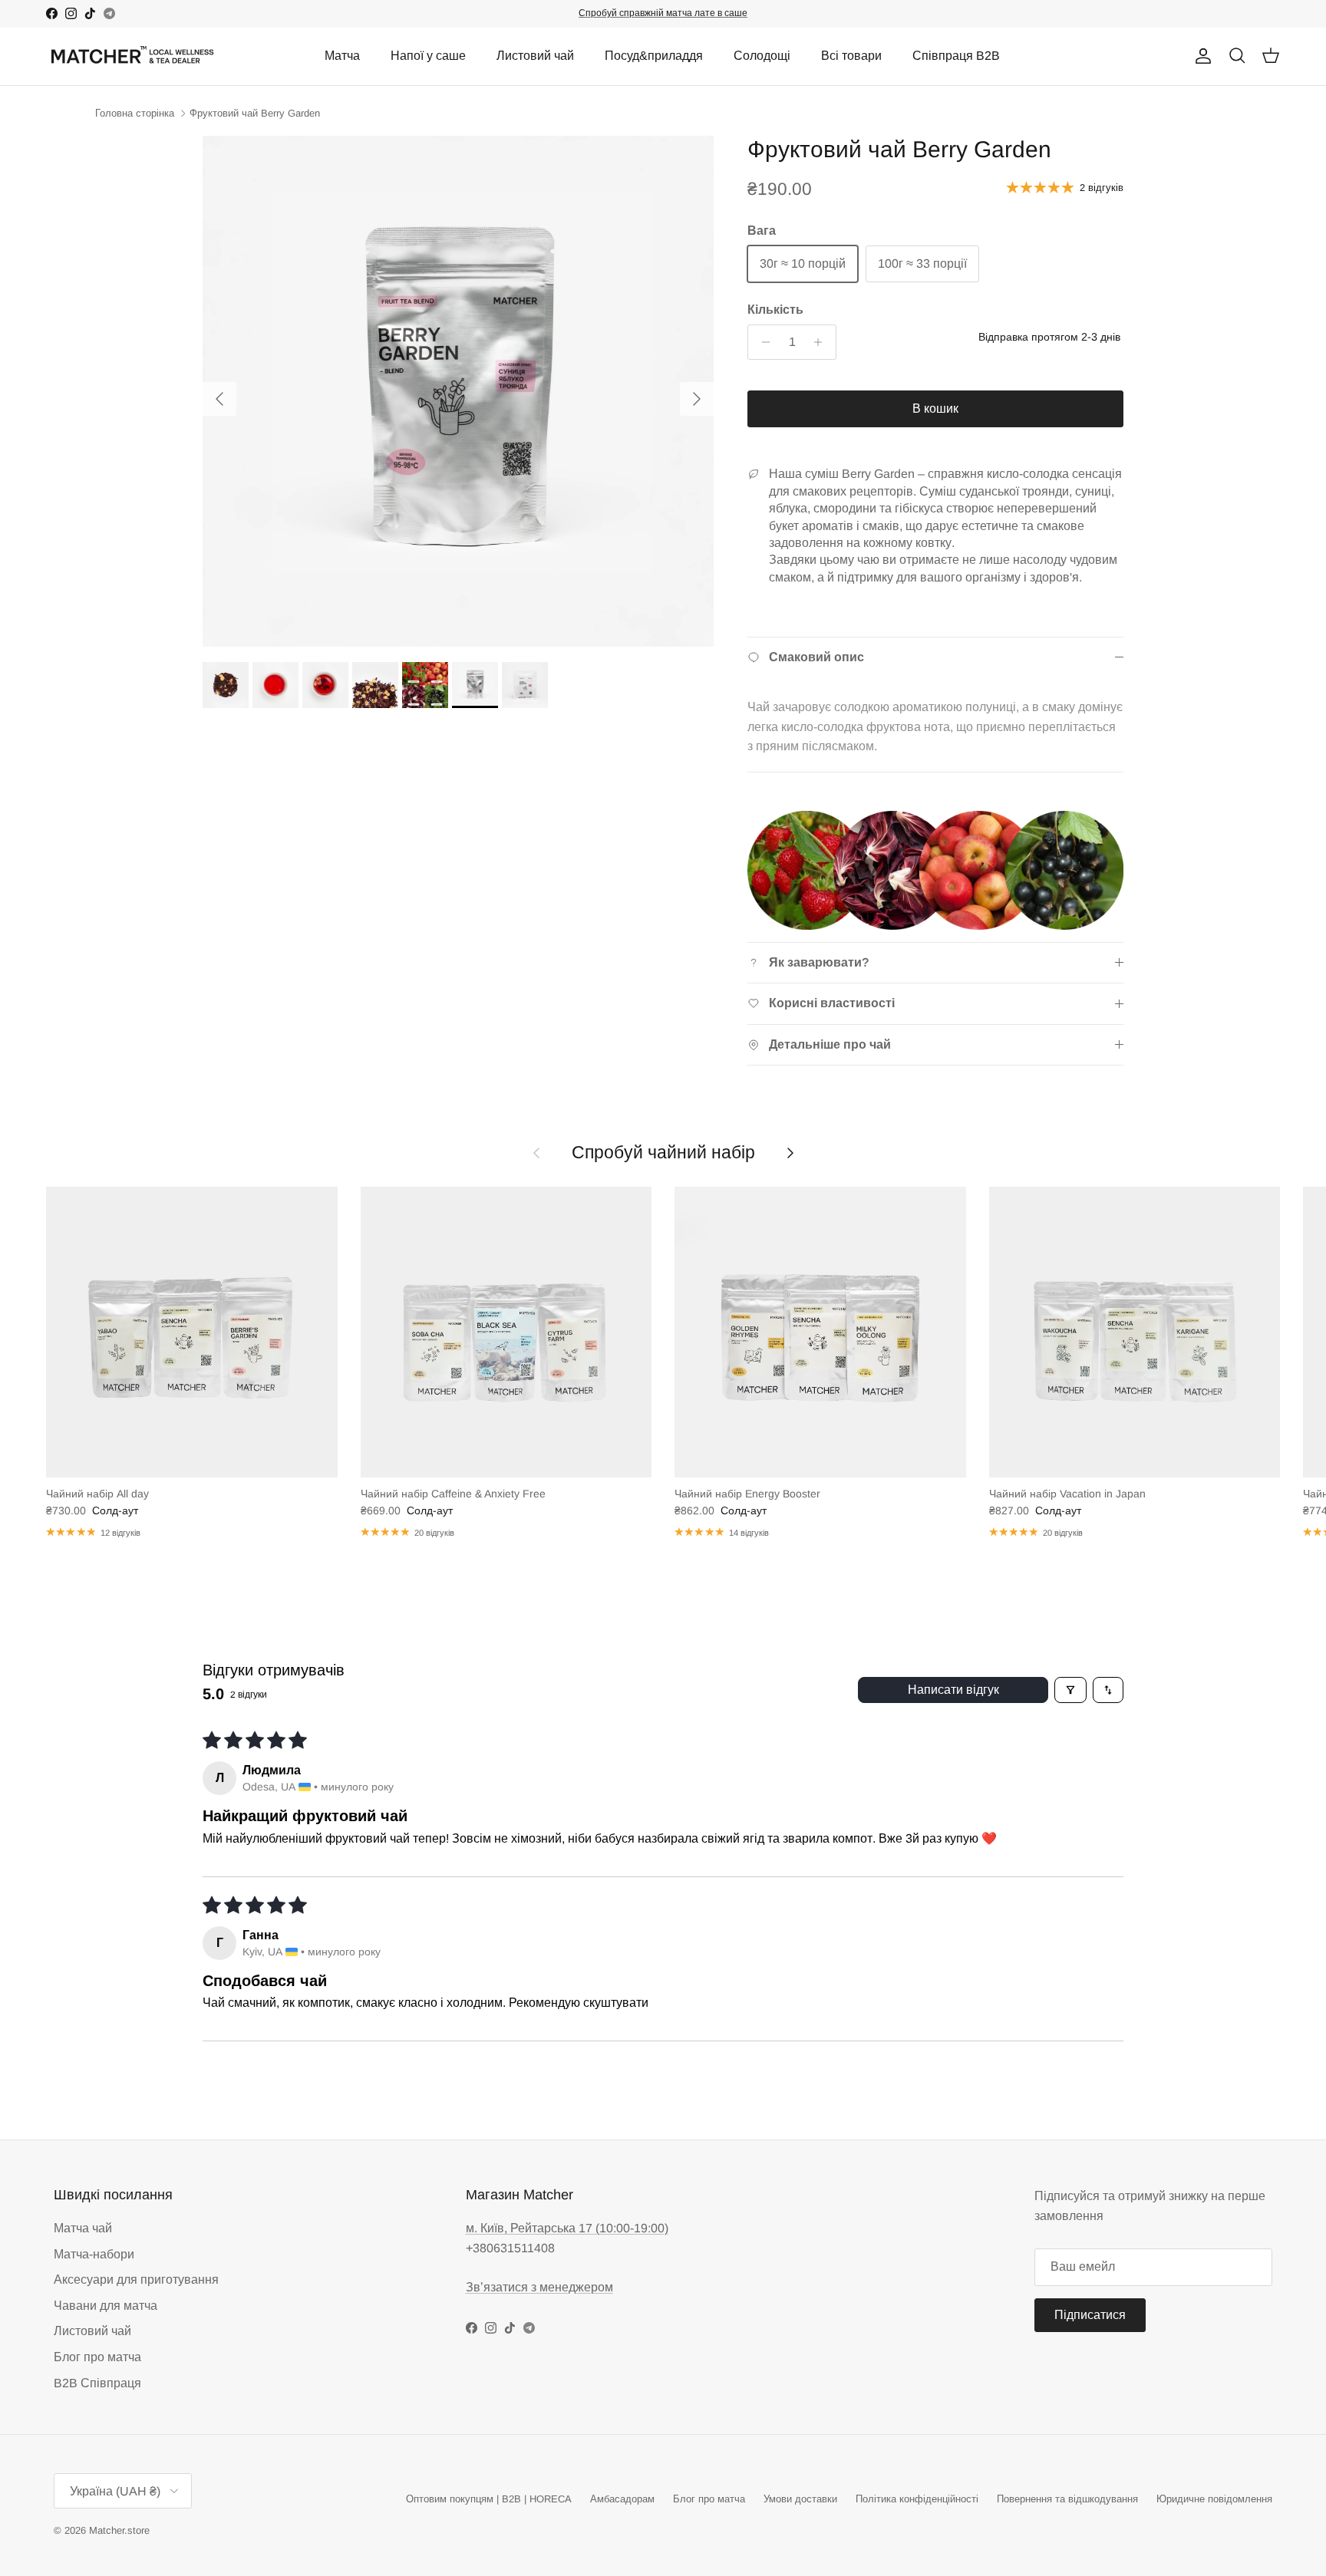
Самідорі (730, 13)
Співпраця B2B (956, 56)
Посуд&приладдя (654, 56)
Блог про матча (97, 2357)
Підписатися (1090, 2315)
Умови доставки (800, 2499)
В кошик (935, 408)
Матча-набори (94, 2254)
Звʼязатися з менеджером (539, 2287)
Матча (342, 56)
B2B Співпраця (97, 2383)
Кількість (775, 310)
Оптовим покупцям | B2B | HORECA (489, 2499)
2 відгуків (1102, 188)
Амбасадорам (622, 2499)
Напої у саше (428, 56)
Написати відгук (953, 1690)
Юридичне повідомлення (1214, 2499)
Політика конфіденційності (917, 2499)
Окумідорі (675, 13)
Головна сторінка (135, 113)
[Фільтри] (1070, 1690)
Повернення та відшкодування (1067, 2499)
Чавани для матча (106, 2306)
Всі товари (851, 56)
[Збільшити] (822, 342)
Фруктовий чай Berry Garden (255, 113)
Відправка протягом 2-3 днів (1049, 337)
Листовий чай (535, 56)
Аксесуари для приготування (136, 2280)
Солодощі (762, 56)
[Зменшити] (762, 342)
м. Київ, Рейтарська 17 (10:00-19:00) (567, 2228)
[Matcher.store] (132, 56)
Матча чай (83, 2228)
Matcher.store (119, 2530)
